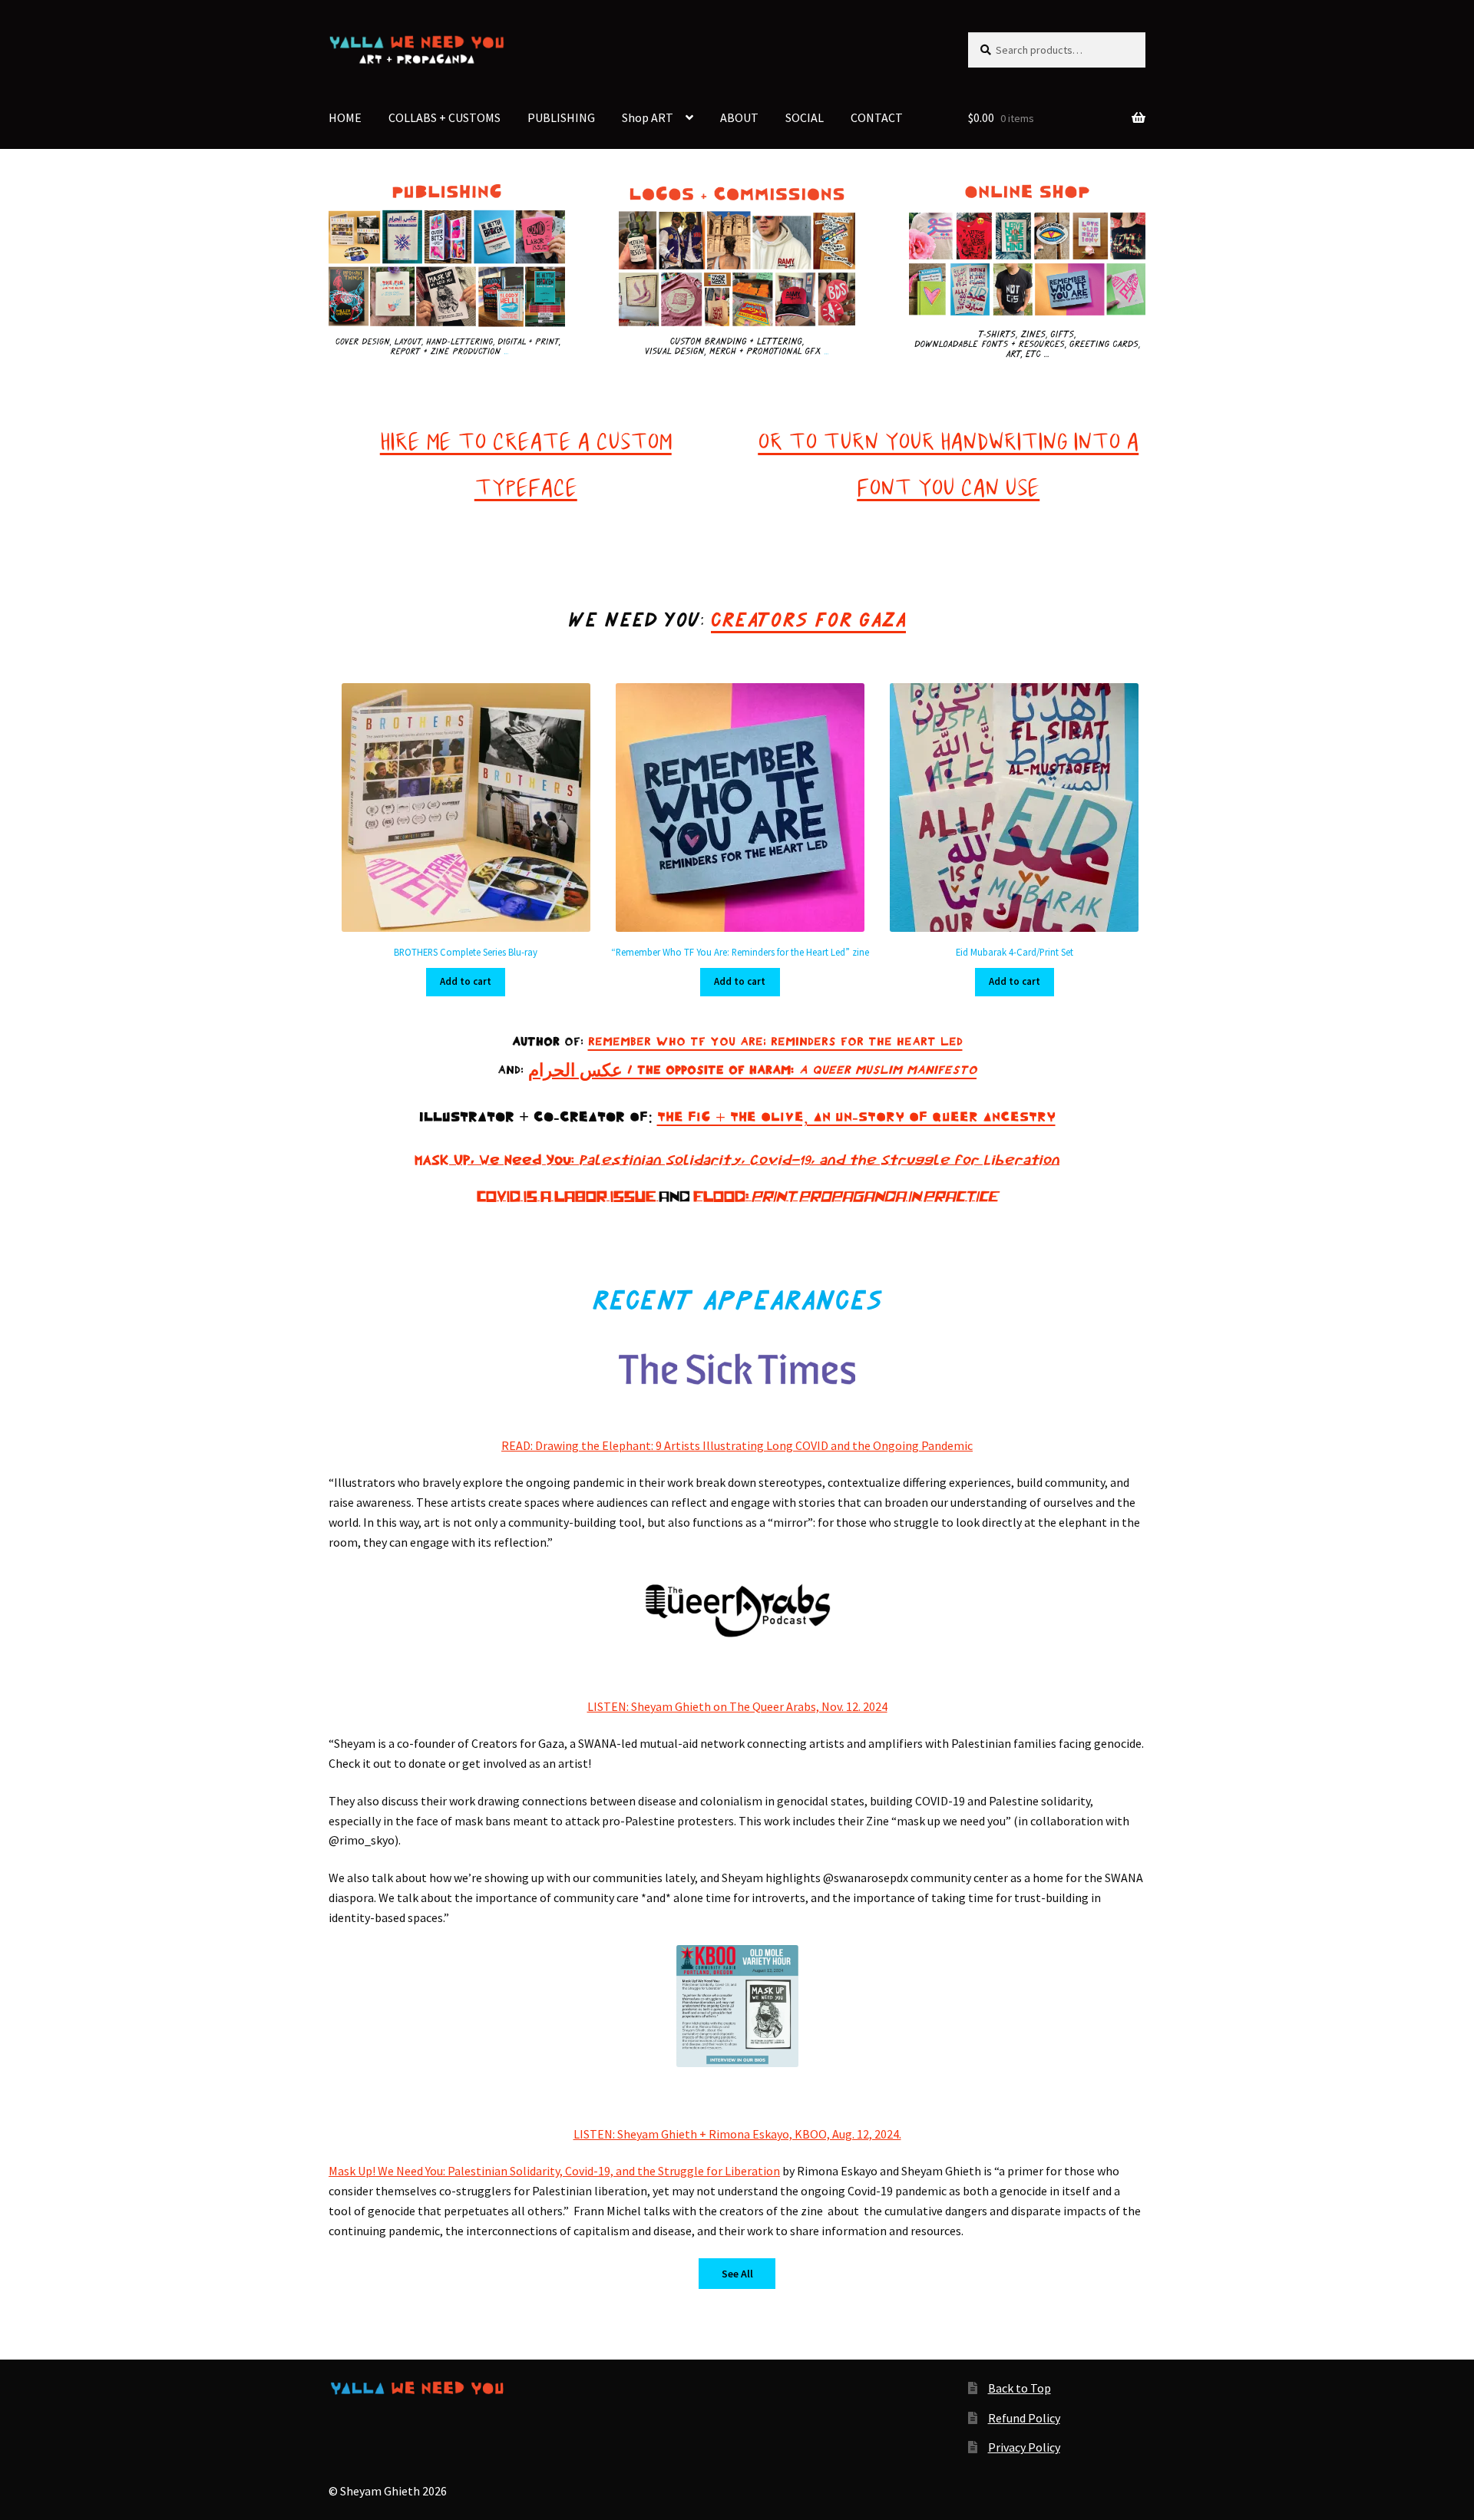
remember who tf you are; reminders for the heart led (775, 1042)
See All (737, 2274)
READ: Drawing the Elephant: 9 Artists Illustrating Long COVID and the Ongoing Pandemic (737, 1445)
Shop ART (648, 117)
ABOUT (739, 117)
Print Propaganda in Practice (875, 1197)
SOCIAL (805, 117)
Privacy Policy (1024, 2447)
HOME (345, 117)
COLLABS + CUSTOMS (445, 117)
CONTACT (877, 117)
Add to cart (466, 981)
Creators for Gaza (808, 620)
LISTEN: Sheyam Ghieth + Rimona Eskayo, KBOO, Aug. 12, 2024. (737, 2134)
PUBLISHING (561, 117)
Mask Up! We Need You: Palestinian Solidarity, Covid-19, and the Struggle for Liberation (554, 2171)
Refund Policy (1024, 2418)
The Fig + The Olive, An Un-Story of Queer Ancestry (856, 1117)
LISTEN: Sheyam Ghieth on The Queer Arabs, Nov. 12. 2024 (737, 1706)
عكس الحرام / (583, 1070)
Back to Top (1020, 2388)
